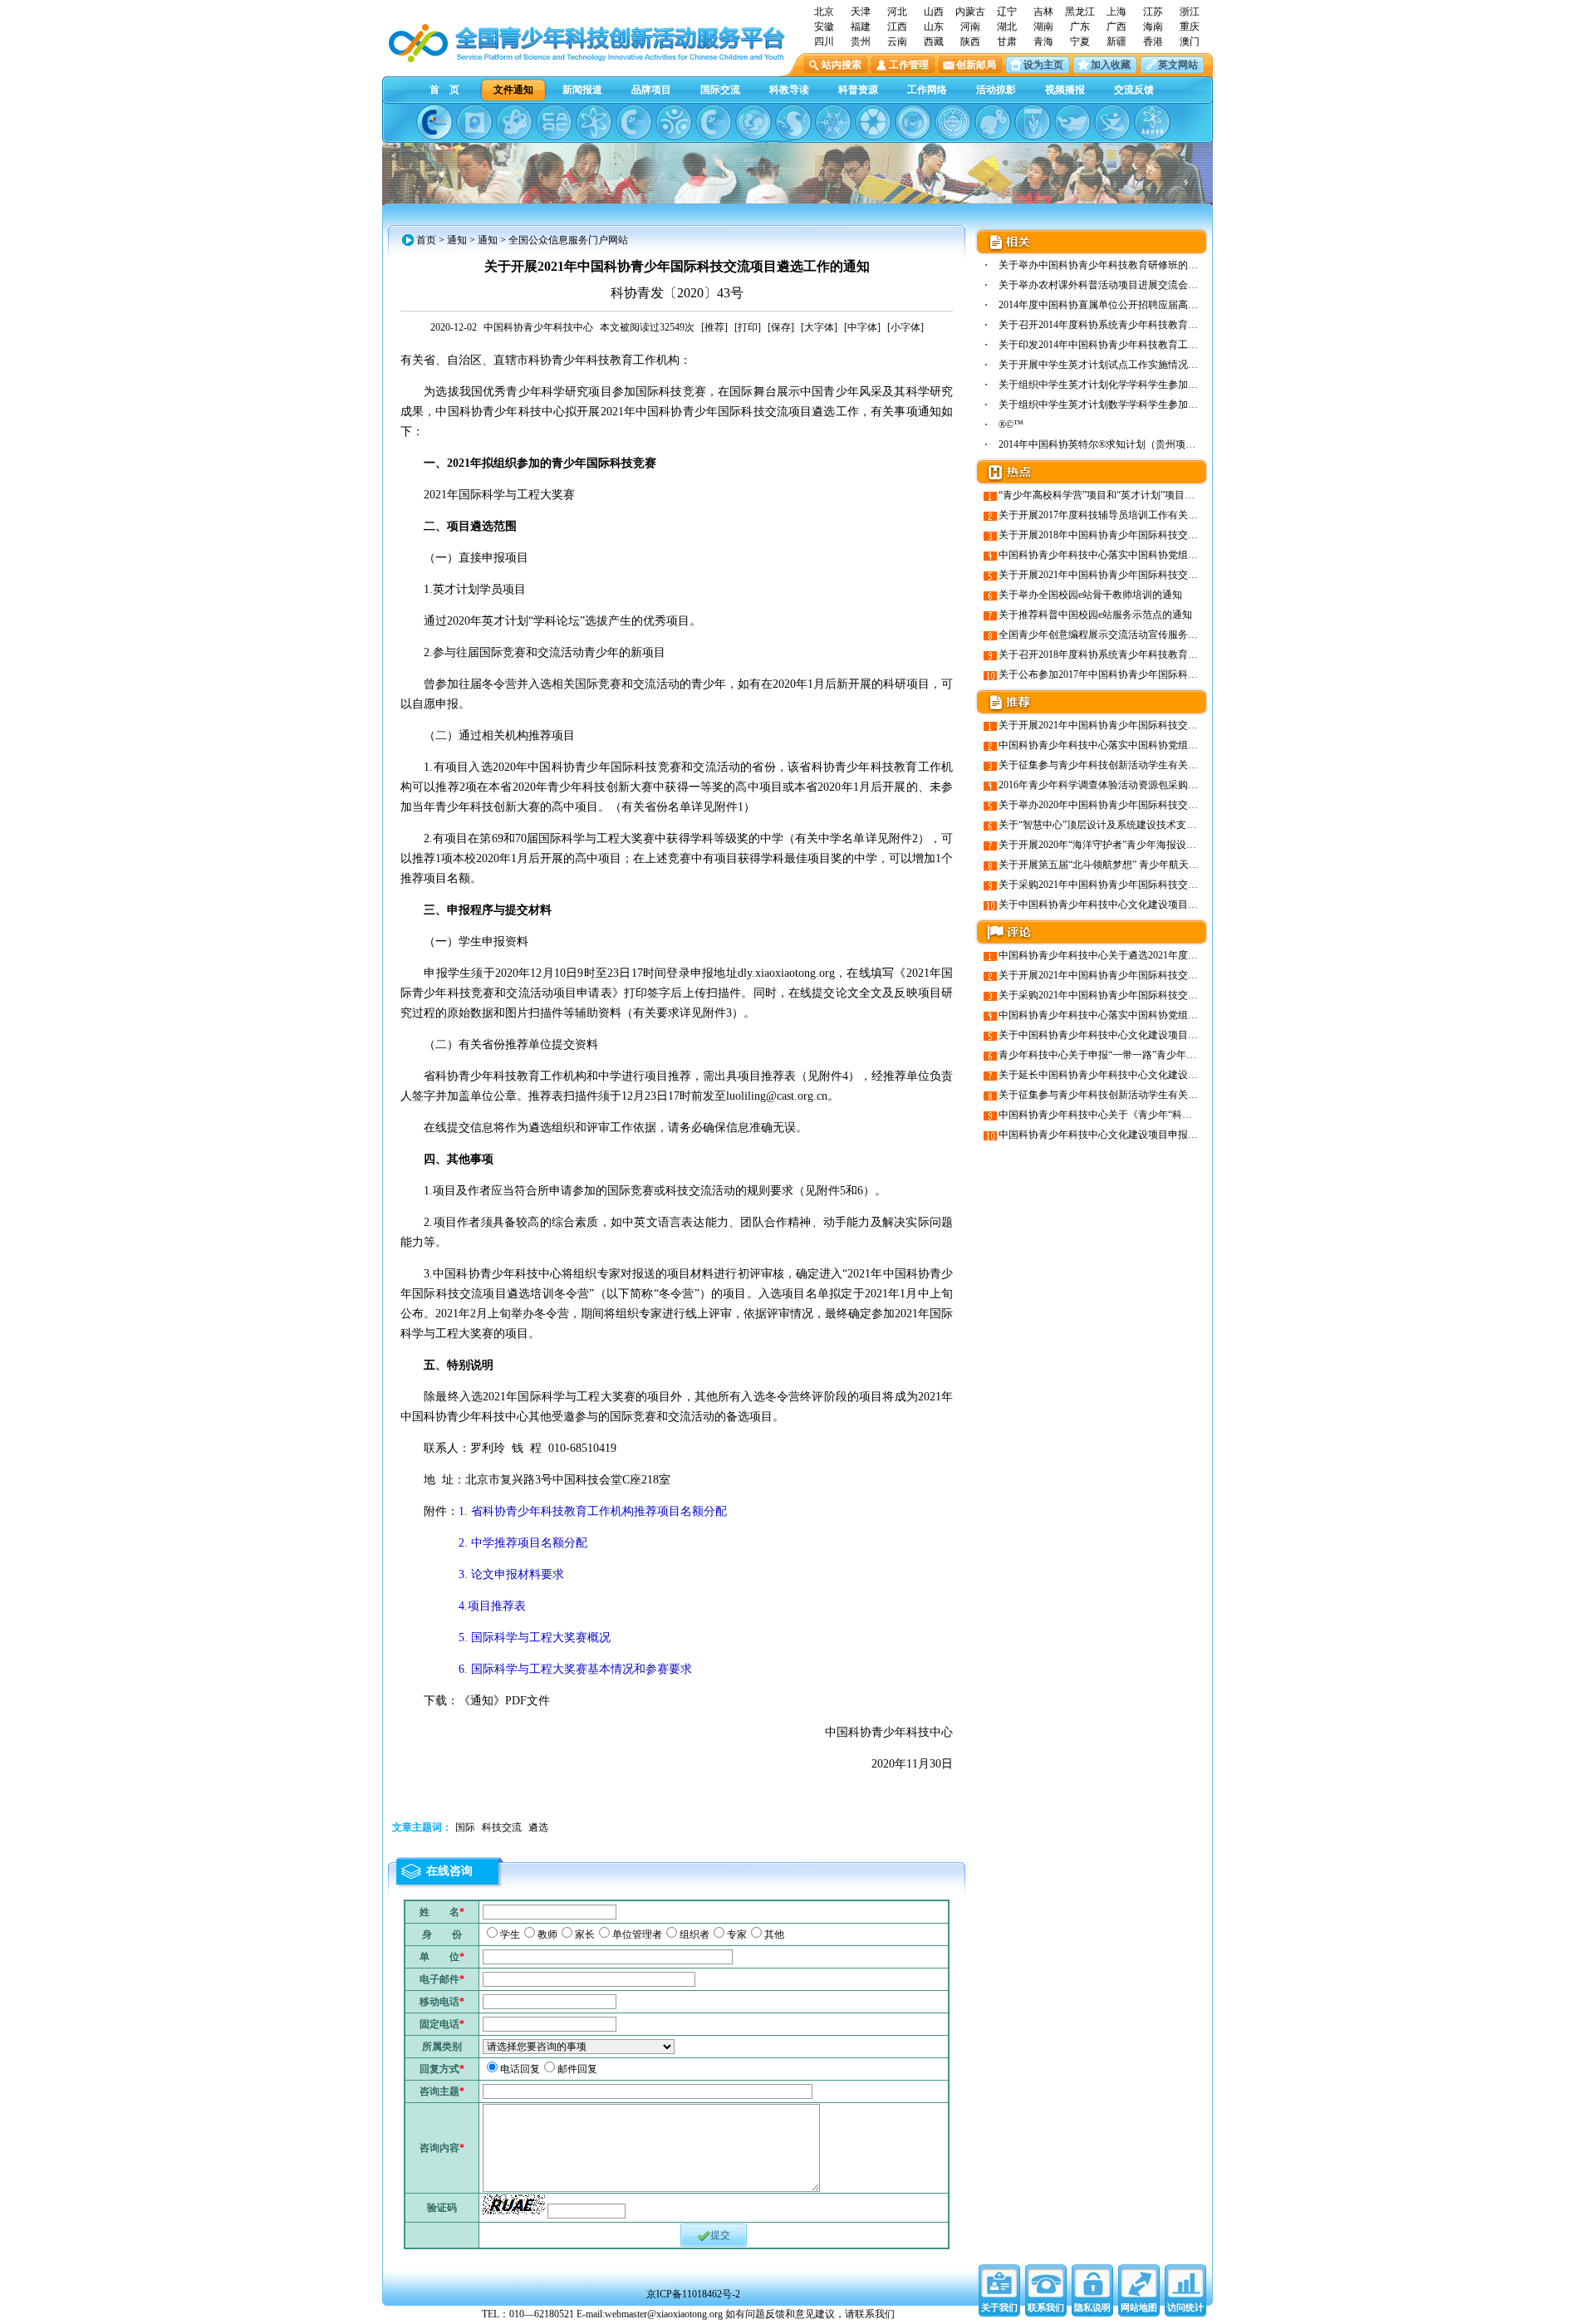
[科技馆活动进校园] (793, 122)
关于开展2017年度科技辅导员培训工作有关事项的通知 (1118, 515)
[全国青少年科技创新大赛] (474, 122)
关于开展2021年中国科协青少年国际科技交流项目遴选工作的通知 (1143, 575)
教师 (547, 1934)
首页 (426, 240)
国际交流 (720, 90)
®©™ (1011, 424)
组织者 (694, 1934)
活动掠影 (996, 90)
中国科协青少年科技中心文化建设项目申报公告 (1103, 1135)
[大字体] (819, 327)
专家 (737, 1934)
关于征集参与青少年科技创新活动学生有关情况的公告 (1118, 765)
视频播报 (1065, 90)
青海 (1043, 42)
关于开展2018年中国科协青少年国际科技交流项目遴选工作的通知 (1143, 535)
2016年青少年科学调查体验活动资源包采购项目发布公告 (1123, 785)
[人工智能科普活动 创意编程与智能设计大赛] (714, 122)
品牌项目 (651, 90)
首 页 (444, 90)
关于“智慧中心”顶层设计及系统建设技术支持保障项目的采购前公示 (1147, 825)
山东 (934, 27)
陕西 (970, 42)
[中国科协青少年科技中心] (434, 122)
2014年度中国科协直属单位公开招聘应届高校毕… (1108, 305)
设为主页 (1043, 65)
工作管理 (909, 65)
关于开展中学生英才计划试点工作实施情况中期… (1108, 365)
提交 (720, 2235)
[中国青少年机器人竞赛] (554, 122)
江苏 (1153, 12)
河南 (970, 27)
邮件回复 (577, 2069)
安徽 (824, 27)
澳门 (1190, 42)
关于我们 (999, 2307)
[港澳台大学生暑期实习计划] (674, 122)
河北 (897, 12)
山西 (934, 12)
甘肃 (1007, 42)
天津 (861, 12)
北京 (824, 12)
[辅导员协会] (1033, 122)
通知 (457, 240)
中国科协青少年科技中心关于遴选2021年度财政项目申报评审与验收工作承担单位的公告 (1193, 955)
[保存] (781, 327)
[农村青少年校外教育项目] (753, 122)
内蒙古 (970, 12)
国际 (465, 1827)
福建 (861, 27)
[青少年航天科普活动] (913, 122)
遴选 (538, 1827)
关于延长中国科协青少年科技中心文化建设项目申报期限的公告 (1138, 1075)
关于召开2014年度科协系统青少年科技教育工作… (1108, 325)
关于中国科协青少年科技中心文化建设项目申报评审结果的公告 (1138, 905)
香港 (1153, 42)
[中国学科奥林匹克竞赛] (634, 122)
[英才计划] (1112, 122)
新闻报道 (582, 90)
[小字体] (905, 327)
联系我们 (1046, 2307)
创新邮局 (976, 65)
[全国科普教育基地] (953, 122)
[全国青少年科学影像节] (873, 122)
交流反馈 (1134, 90)
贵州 (861, 42)
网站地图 (1139, 2307)
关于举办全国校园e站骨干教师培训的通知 (1090, 595)
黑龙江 (1080, 12)
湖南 (1043, 27)
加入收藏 (1111, 65)
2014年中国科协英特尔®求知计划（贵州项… (1097, 444)
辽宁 (1007, 12)
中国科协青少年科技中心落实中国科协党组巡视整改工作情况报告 (1143, 555)
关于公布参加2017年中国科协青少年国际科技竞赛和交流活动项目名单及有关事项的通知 (1193, 674)
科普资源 (858, 90)
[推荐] (714, 327)
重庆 (1190, 27)
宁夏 (1080, 42)
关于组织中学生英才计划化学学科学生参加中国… (1108, 385)
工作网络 (927, 90)
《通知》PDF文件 (504, 1701)
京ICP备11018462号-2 (693, 2294)
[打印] (748, 327)
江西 (897, 27)
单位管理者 (637, 1934)
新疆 (1116, 42)
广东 (1080, 27)
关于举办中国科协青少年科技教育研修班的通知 (1103, 265)
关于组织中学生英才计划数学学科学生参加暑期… (1108, 404)
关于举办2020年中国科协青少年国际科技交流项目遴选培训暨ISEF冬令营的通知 (1173, 805)
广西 (1116, 27)
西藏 (934, 42)
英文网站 (1178, 65)
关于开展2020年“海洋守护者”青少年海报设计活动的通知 (1122, 845)
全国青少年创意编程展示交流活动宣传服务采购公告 (1113, 635)
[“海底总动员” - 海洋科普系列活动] (1072, 122)
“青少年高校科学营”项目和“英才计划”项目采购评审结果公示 (1131, 495)
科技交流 (502, 1827)
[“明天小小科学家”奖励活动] (514, 122)
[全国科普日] (594, 122)
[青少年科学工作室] (993, 122)
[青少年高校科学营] (1152, 122)
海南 (1153, 27)
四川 (824, 42)
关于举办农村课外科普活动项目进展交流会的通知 (1108, 285)
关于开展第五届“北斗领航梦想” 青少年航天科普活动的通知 (1129, 865)
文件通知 (513, 90)
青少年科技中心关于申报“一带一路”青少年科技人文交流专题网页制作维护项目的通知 (1187, 1055)
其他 (774, 1934)
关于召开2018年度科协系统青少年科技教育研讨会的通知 (1123, 655)
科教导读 (789, 90)
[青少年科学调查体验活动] (833, 122)
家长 (585, 1934)
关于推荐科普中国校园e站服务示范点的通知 (1095, 615)
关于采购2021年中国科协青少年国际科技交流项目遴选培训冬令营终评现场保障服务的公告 (1198, 885)
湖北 (1007, 27)
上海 (1116, 12)
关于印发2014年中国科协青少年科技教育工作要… (1108, 345)
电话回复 (520, 2069)
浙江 (1190, 12)
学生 (510, 1934)
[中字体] (862, 327)
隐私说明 (1092, 2307)
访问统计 (1185, 2307)
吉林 (1043, 12)
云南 (897, 42)
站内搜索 (842, 65)
